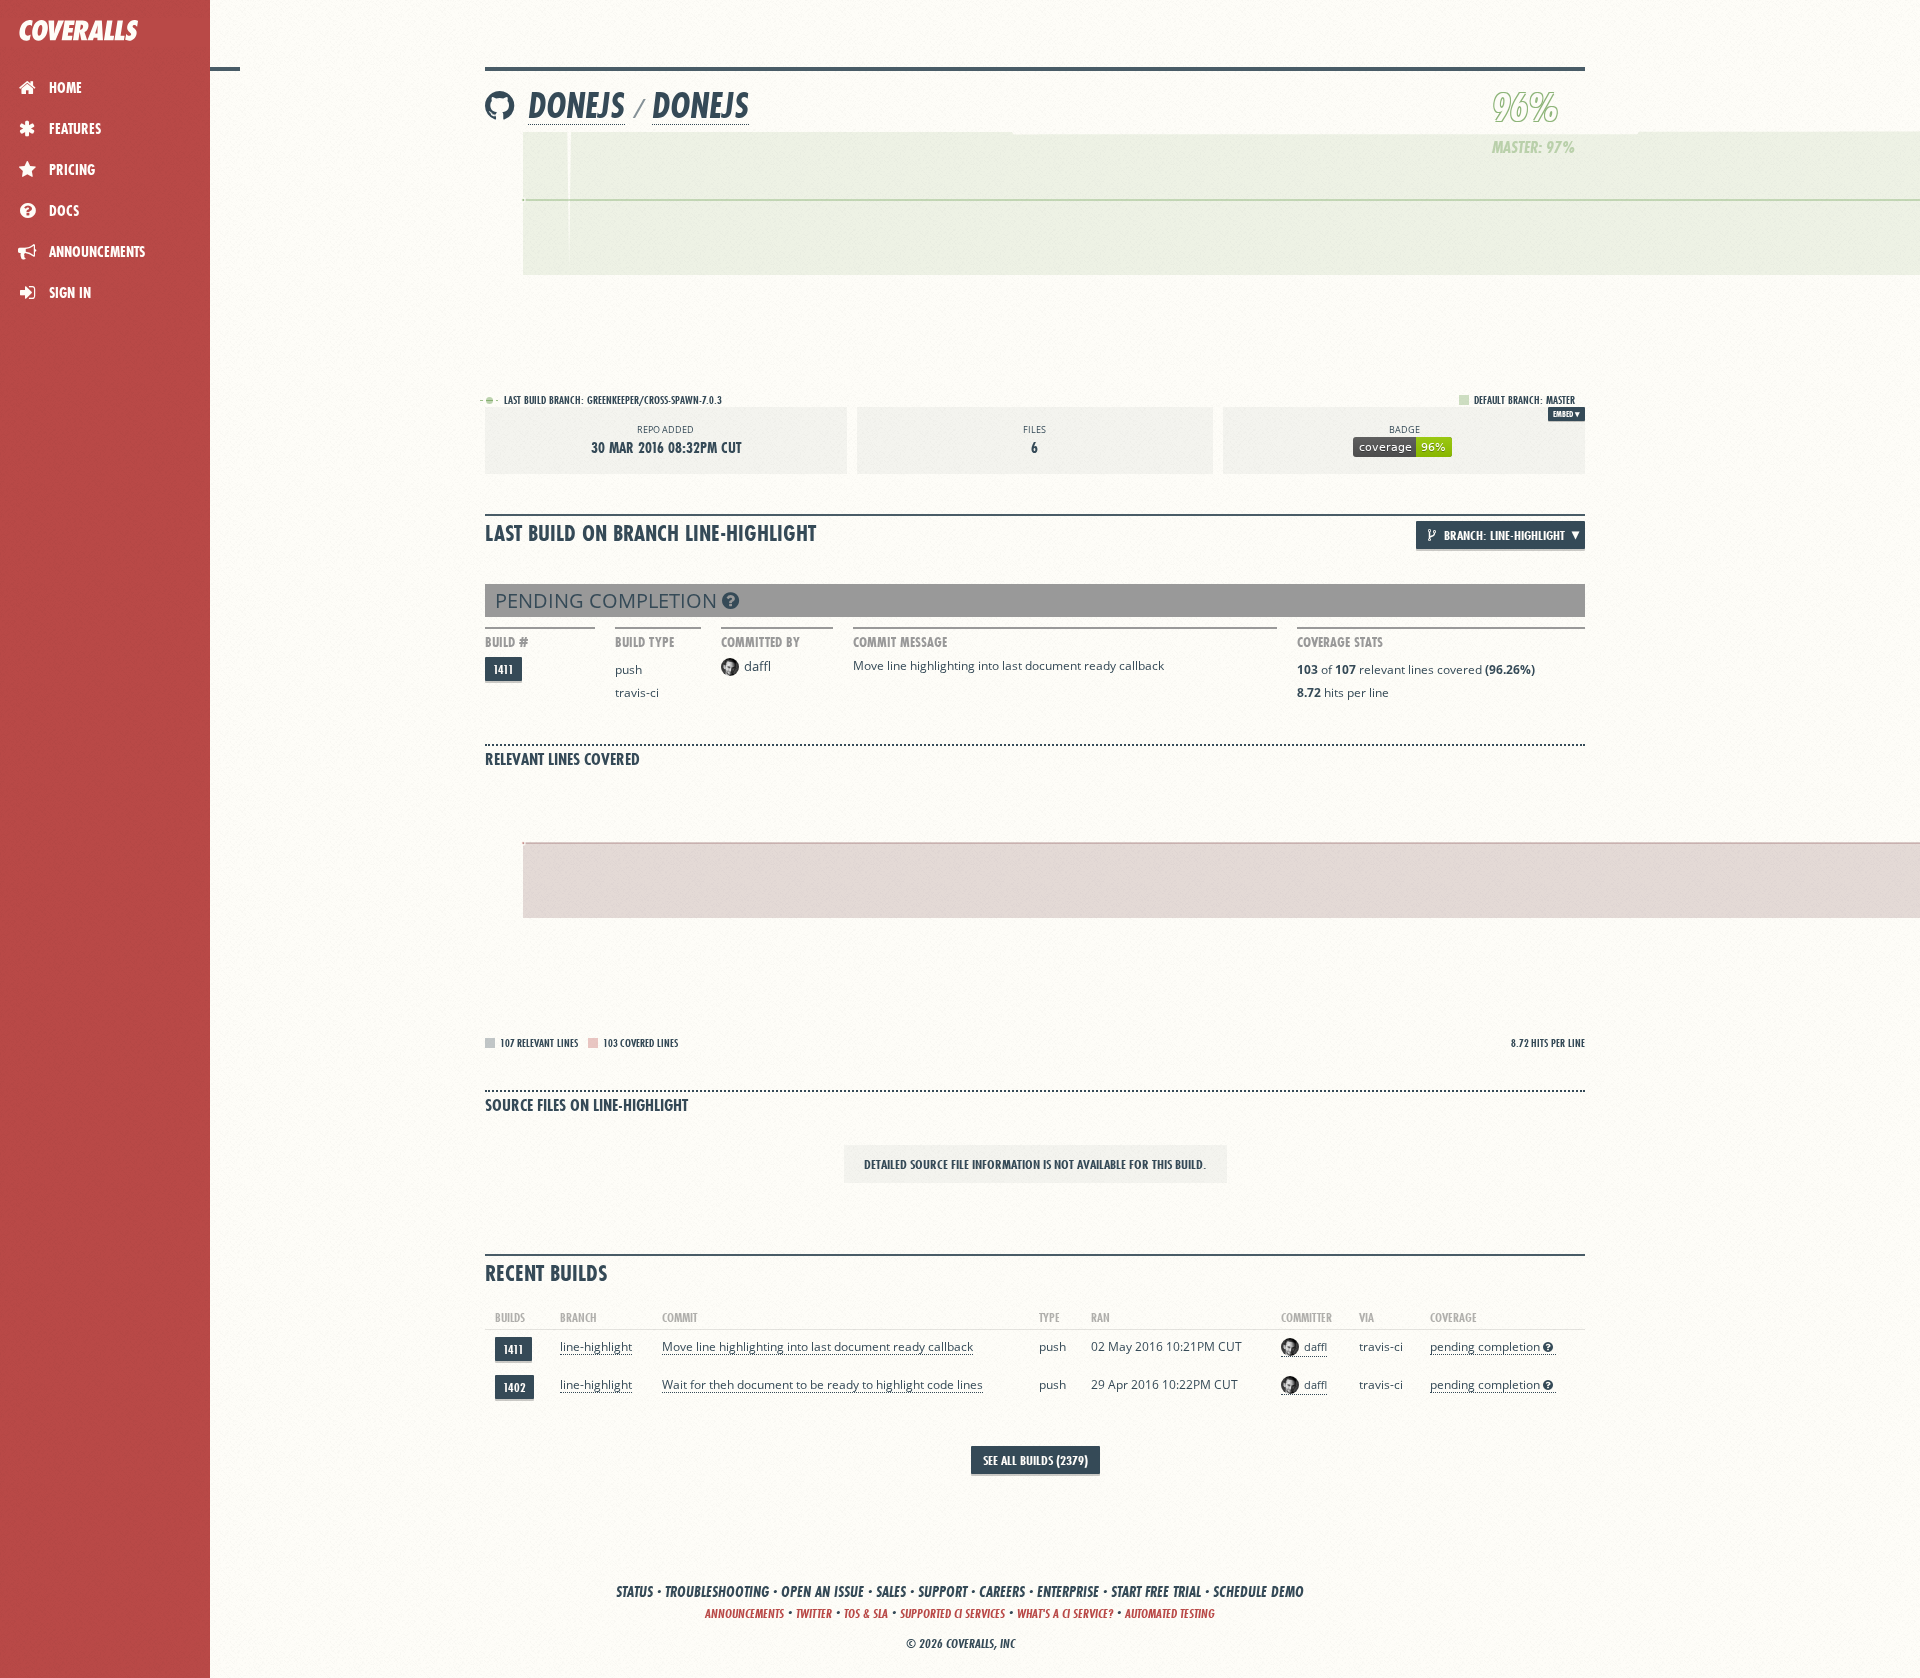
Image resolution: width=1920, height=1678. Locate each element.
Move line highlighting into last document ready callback (1008, 665)
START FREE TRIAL (1156, 1591)
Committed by (760, 642)
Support (942, 1591)
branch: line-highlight (1503, 535)
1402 (514, 1387)
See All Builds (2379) (1035, 1460)
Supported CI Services (952, 1613)
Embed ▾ (1566, 414)
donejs (576, 105)
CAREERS (1002, 1591)
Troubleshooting (717, 1591)
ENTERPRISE (1068, 1591)
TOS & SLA (866, 1613)
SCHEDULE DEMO (1258, 1591)
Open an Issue (822, 1591)
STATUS (634, 1591)
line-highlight (596, 1346)
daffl (757, 666)
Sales (891, 1591)
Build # (506, 642)
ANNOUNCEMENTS (744, 1613)
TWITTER (814, 1613)
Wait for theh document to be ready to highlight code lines (822, 1384)
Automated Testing (1170, 1613)
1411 (503, 669)
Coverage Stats (1340, 642)
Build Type (644, 642)
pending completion (608, 600)
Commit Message (900, 642)
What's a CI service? (1065, 1613)
